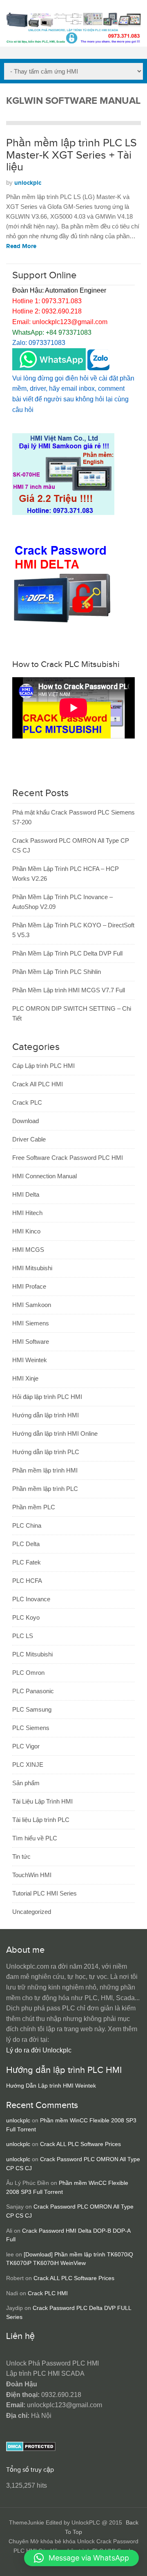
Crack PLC (27, 1102)
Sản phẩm (26, 1783)
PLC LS (23, 1636)
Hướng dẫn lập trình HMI (46, 1415)
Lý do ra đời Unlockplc (39, 2050)
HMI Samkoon (32, 1305)
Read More (21, 246)
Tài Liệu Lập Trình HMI (42, 1801)
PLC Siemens (31, 1728)
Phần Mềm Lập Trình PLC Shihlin (57, 972)
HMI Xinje (25, 1378)
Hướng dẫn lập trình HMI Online (55, 1433)
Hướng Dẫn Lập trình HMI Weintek (51, 2086)
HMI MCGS (28, 1250)
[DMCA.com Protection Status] (31, 2449)
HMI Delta (26, 1194)
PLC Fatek (27, 1562)
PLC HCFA (27, 1581)
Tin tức (21, 1856)
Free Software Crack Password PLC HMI (68, 1158)
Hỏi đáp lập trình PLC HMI (47, 1397)
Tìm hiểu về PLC (35, 1838)
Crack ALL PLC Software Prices (80, 2144)
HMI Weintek (30, 1360)
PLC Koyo (26, 1617)
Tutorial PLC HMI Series (45, 1893)
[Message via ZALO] (98, 368)
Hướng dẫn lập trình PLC (46, 1452)
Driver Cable (29, 1139)
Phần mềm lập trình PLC (45, 1489)
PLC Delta (26, 1544)
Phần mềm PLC (34, 1507)
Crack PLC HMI (48, 2293)
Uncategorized (32, 1912)
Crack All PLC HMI (38, 1084)
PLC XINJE (28, 1765)
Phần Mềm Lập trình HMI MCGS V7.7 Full (69, 990)
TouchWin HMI (32, 1875)
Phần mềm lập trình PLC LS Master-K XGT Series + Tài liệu (71, 155)
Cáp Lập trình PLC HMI (43, 1066)
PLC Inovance (31, 1599)
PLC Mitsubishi (32, 1654)
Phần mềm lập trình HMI (45, 1470)
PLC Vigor (26, 1746)
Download (26, 1121)
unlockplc (28, 183)
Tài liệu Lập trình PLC (41, 1820)
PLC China (27, 1525)
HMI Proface (29, 1286)
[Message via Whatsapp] (49, 368)
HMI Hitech (27, 1213)
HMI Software (31, 1342)
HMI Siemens (31, 1323)
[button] (81, 2558)
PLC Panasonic (33, 1691)
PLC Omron (28, 1673)
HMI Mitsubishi (32, 1268)
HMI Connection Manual (45, 1176)
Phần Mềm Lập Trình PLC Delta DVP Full (67, 953)
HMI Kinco (26, 1231)
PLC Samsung (32, 1709)
